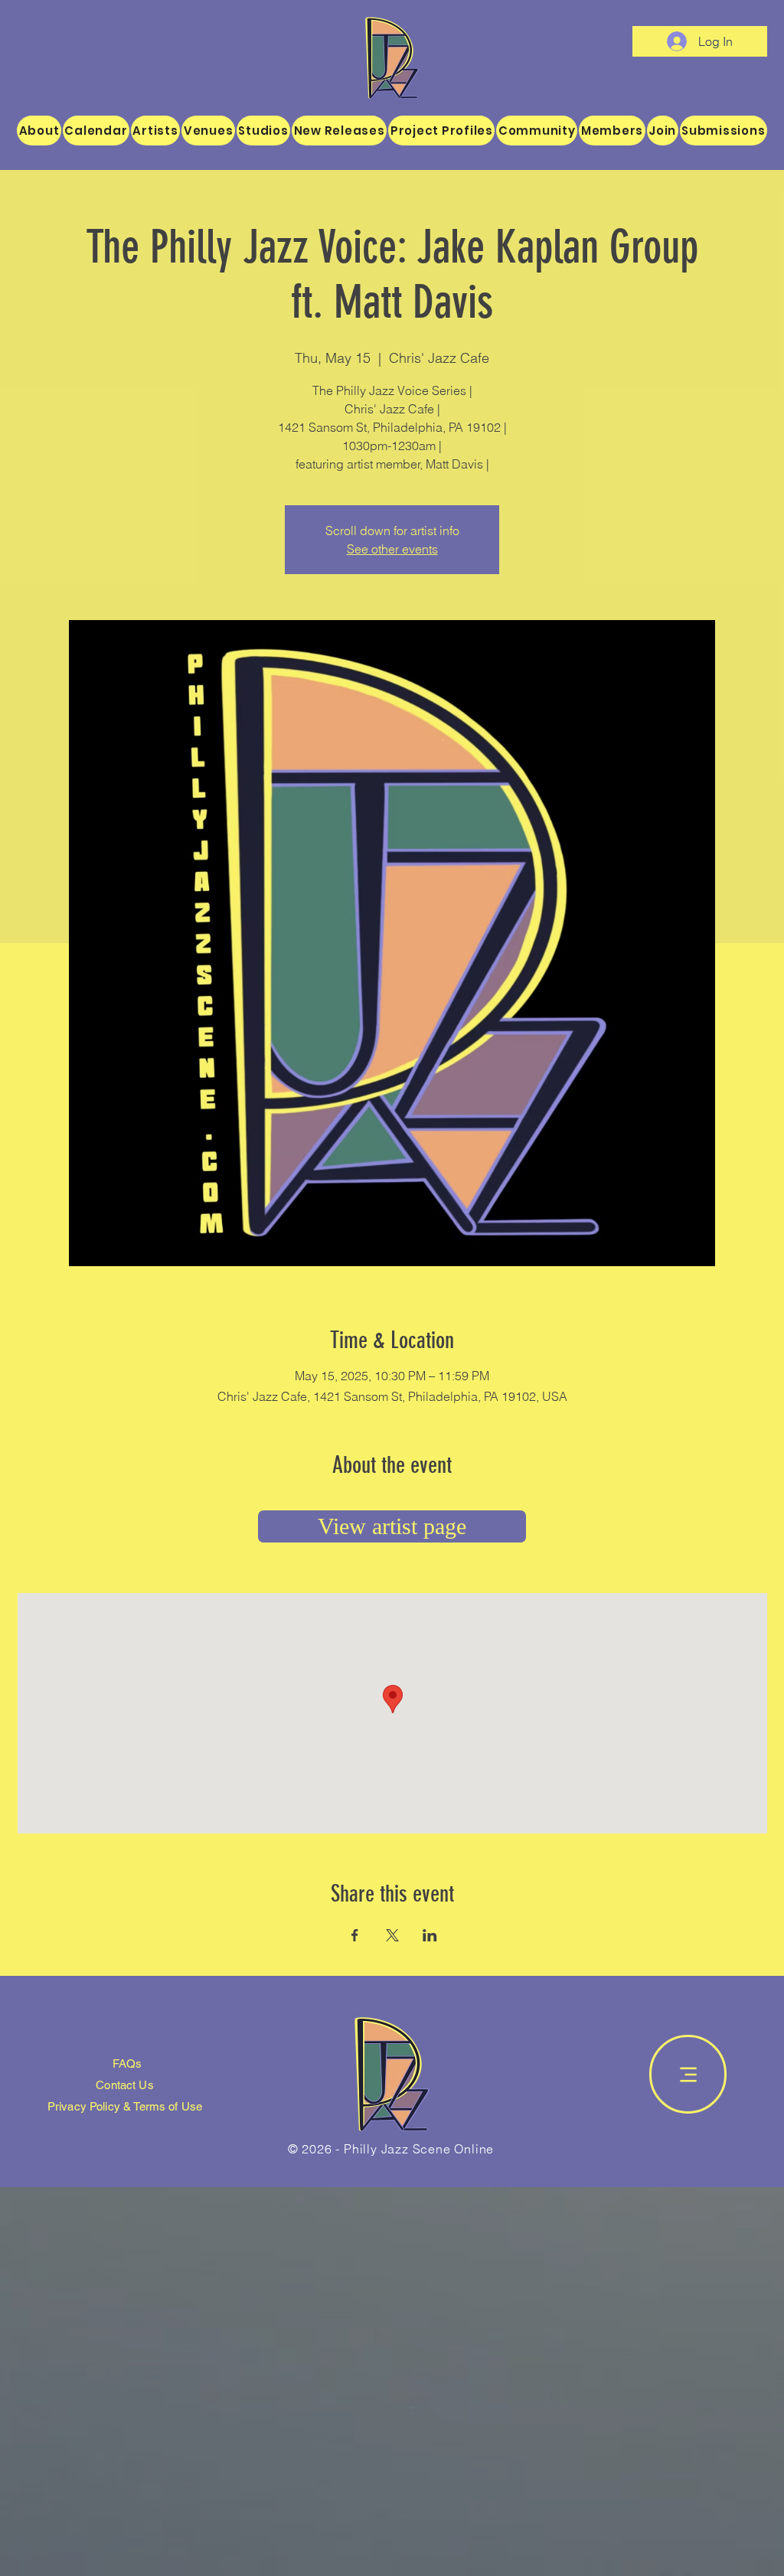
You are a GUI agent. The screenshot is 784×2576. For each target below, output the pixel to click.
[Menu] (688, 2074)
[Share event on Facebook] (355, 1935)
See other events (392, 549)
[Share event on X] (392, 1935)
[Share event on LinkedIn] (430, 1935)
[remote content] (392, 1526)
